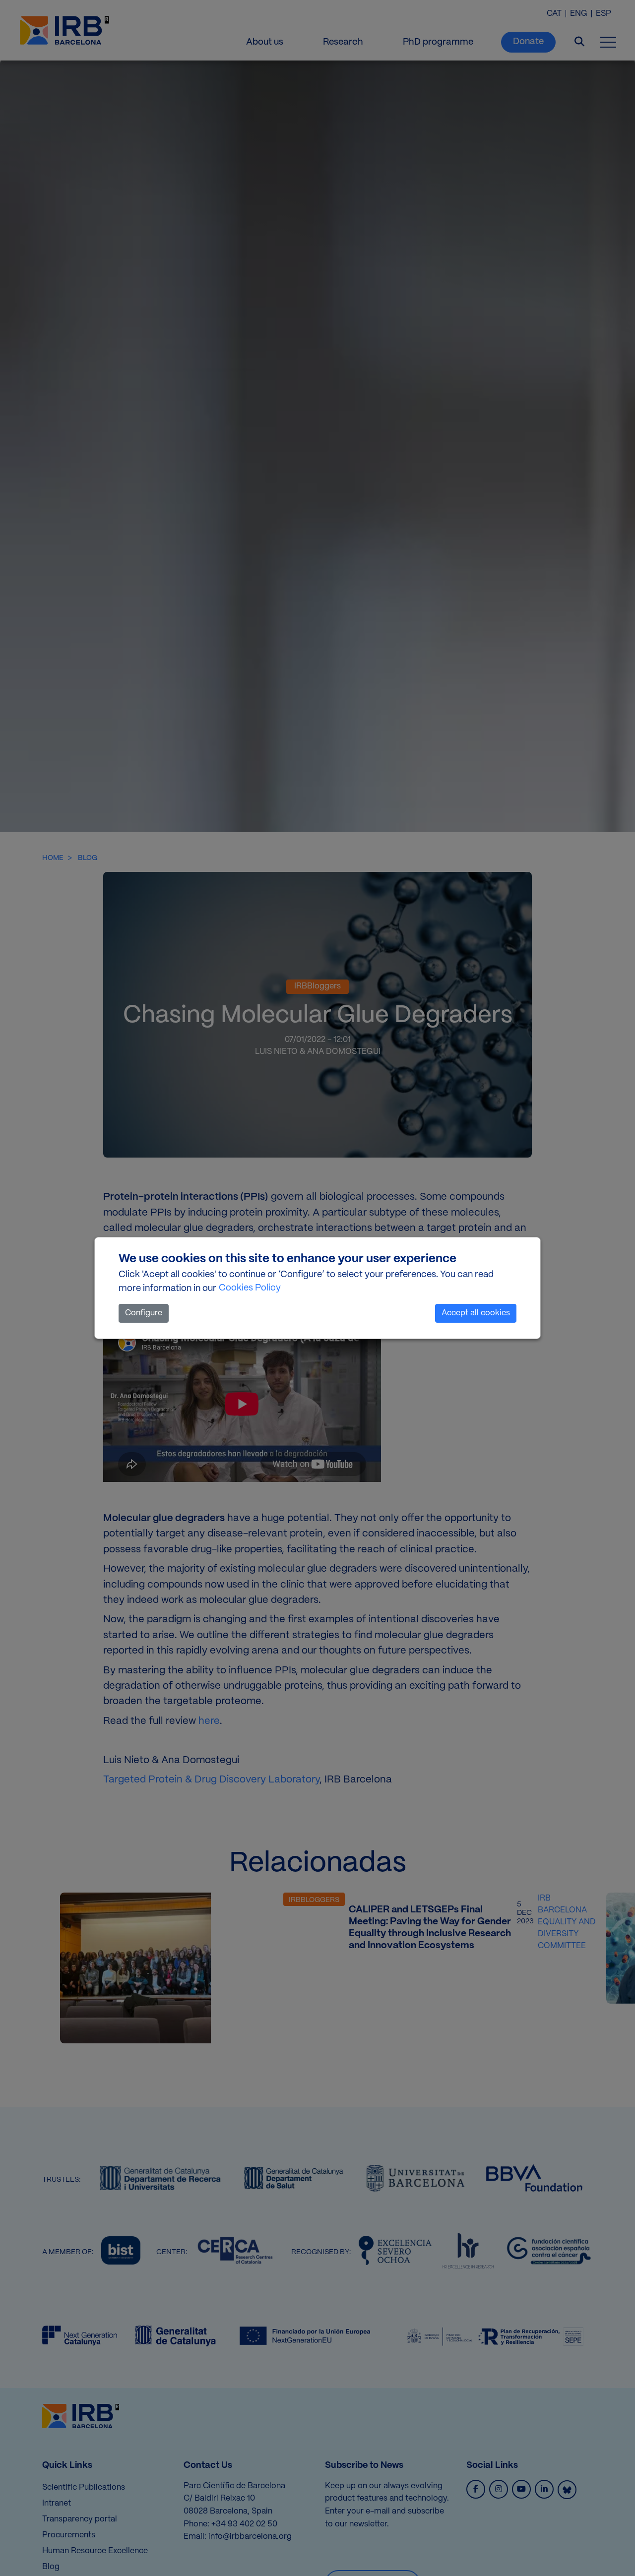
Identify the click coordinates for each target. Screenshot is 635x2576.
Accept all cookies (476, 1313)
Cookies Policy (250, 1288)
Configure (144, 1313)
